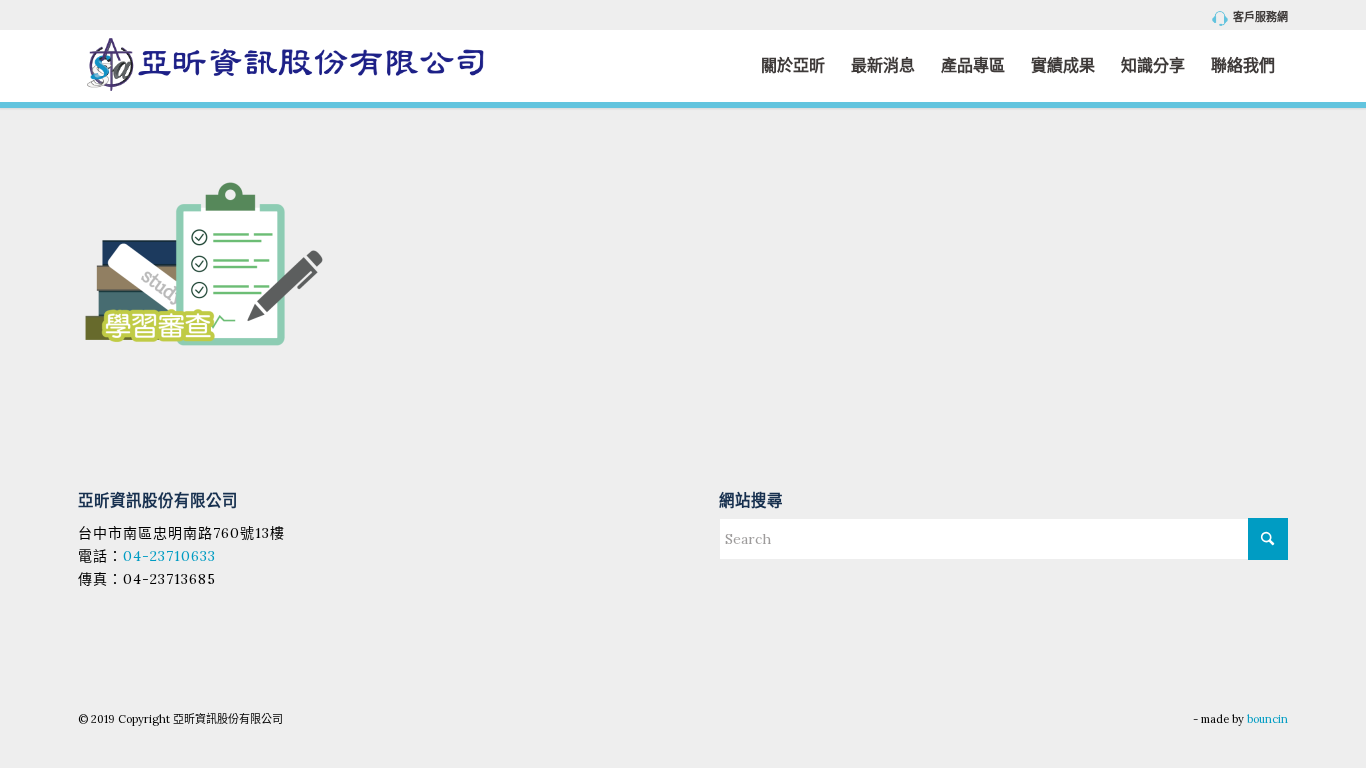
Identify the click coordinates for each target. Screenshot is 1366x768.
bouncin (1267, 719)
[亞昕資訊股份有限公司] (285, 65)
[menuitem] (1245, 18)
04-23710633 (169, 556)
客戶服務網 (1260, 17)
